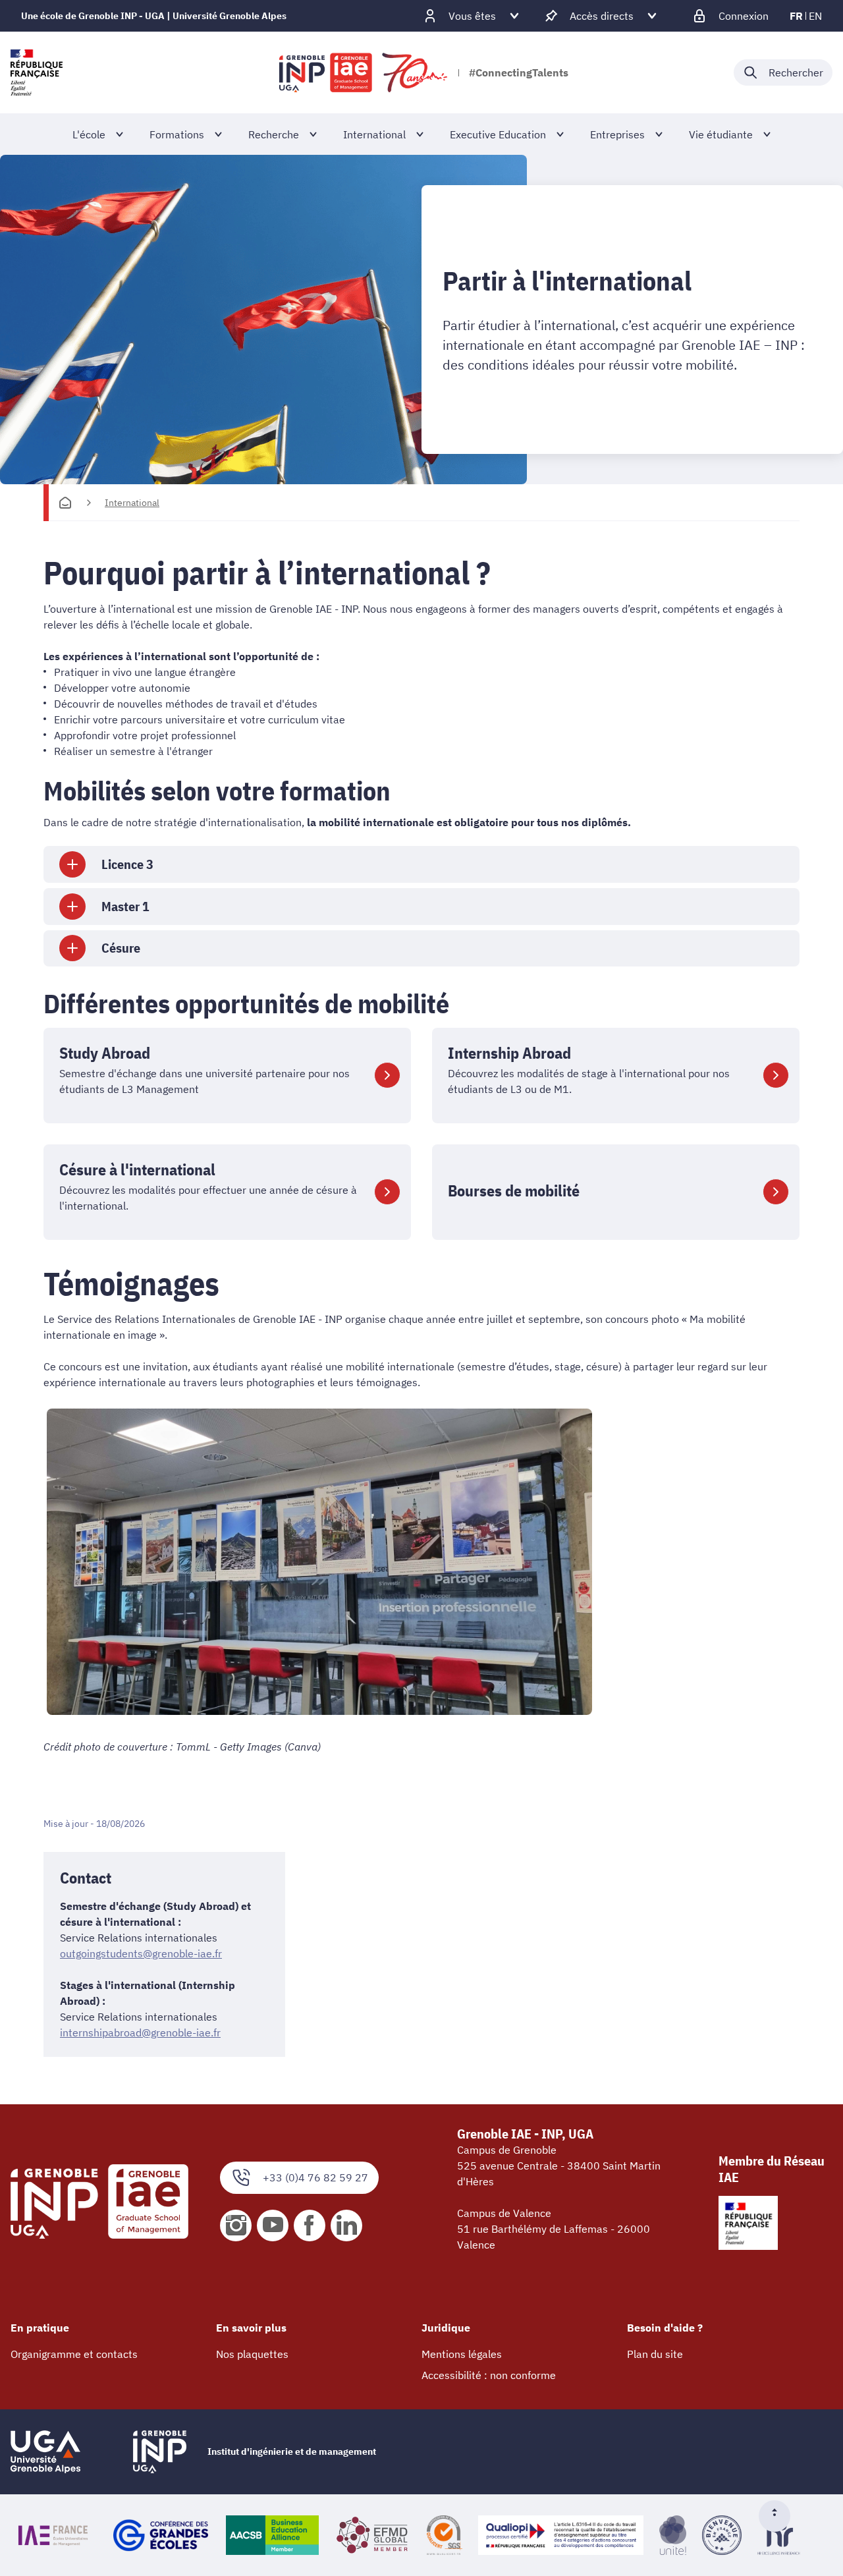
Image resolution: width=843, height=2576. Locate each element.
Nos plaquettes (252, 2354)
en (815, 16)
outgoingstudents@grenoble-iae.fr (141, 1953)
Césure (121, 948)
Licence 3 (127, 864)
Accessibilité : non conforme (489, 2375)
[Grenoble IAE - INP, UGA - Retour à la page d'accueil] (364, 72)
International (132, 503)
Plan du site (655, 2354)
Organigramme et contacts (74, 2354)
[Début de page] (780, 2516)
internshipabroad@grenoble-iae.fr (140, 2032)
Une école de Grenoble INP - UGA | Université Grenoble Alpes (154, 16)
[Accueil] (65, 503)
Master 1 (125, 906)
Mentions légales (462, 2354)
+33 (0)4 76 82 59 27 (315, 2177)
